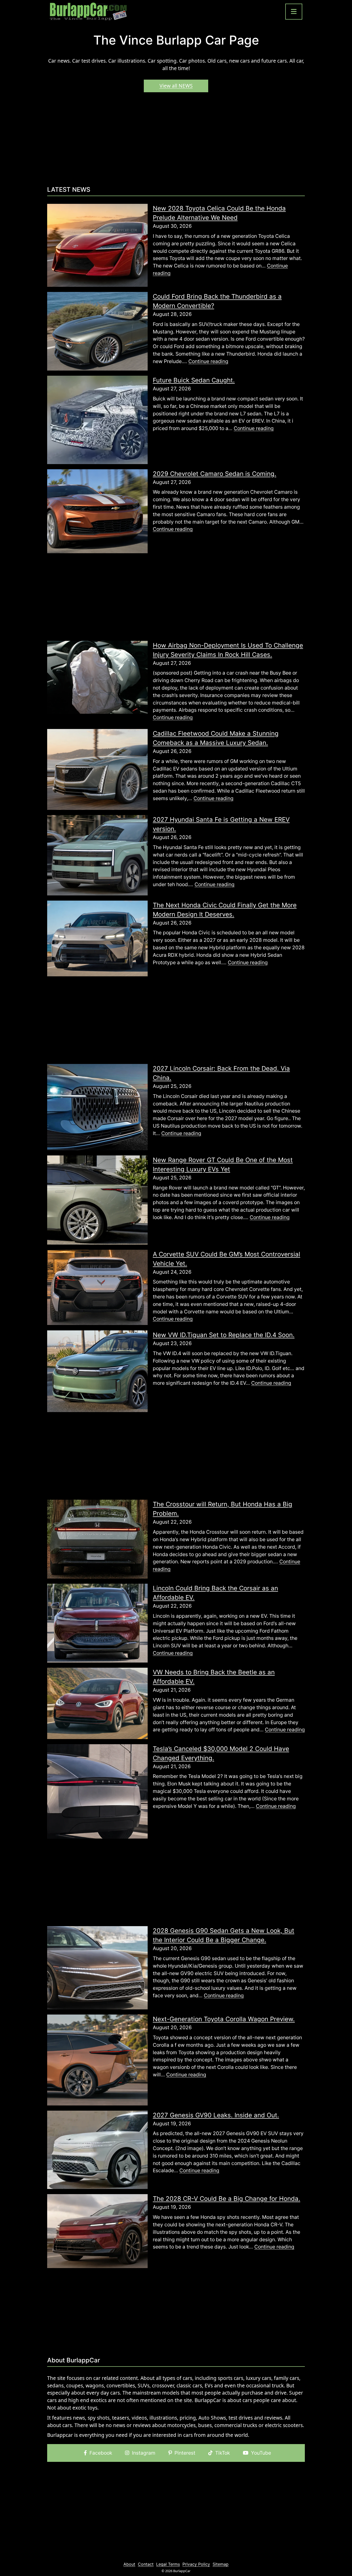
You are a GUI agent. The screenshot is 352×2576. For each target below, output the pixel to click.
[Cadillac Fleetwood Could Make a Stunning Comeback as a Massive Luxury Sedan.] (97, 769)
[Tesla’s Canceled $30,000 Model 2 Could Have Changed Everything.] (97, 1791)
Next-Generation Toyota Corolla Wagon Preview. (224, 2019)
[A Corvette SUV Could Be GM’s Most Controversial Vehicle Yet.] (97, 1287)
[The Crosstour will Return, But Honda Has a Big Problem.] (97, 1539)
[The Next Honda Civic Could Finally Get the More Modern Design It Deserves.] (97, 938)
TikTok (223, 2453)
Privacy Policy (196, 2564)
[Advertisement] (176, 141)
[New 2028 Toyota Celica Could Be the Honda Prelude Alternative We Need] (97, 245)
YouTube (261, 2453)
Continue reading (208, 361)
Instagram (144, 2453)
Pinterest (185, 2453)
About (129, 2564)
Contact (146, 2564)
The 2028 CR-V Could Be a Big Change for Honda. (227, 2199)
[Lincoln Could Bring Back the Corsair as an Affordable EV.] (97, 1623)
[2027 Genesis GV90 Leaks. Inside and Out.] (97, 2149)
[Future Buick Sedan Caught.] (97, 419)
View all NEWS (176, 86)
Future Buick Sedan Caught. (194, 380)
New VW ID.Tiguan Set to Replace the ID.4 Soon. (224, 1335)
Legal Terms (168, 2564)
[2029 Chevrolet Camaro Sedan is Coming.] (97, 511)
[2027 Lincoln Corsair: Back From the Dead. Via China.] (97, 1107)
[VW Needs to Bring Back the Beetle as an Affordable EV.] (97, 1703)
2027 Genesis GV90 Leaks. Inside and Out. (216, 2115)
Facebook (101, 2453)
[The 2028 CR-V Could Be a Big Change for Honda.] (97, 2231)
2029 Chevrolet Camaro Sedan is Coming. (215, 474)
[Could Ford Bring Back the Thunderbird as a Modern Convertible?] (97, 331)
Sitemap (221, 2564)
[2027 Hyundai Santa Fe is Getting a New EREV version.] (97, 855)
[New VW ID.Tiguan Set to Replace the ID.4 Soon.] (97, 1371)
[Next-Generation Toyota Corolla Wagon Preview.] (97, 2060)
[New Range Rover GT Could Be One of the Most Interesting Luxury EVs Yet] (97, 1199)
